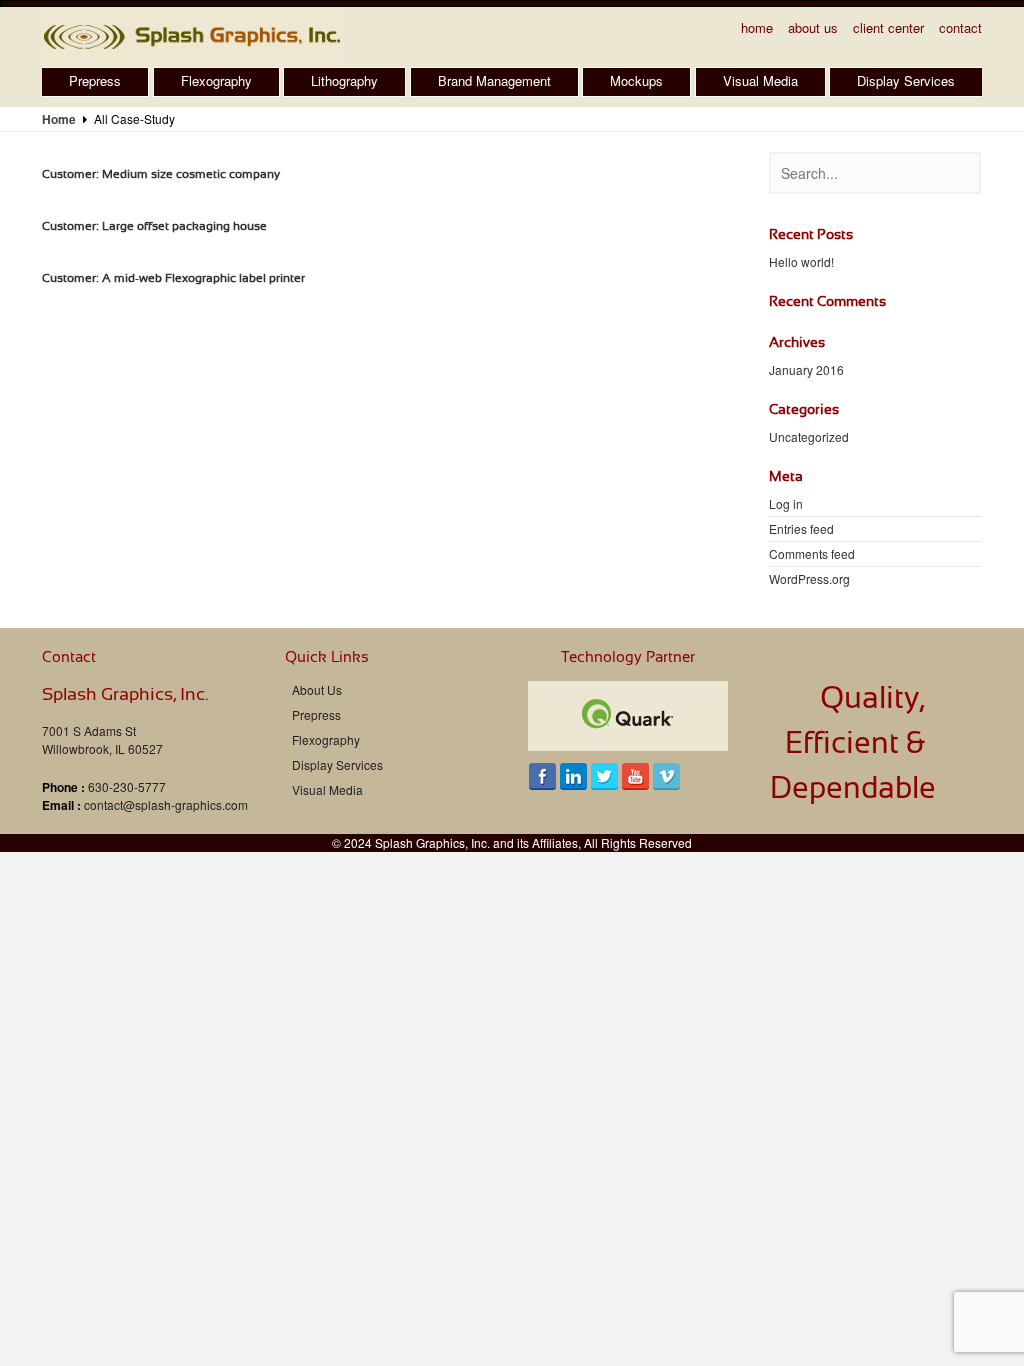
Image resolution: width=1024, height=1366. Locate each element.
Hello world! (801, 261)
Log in (786, 503)
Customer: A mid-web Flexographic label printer (173, 278)
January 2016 (806, 369)
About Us (813, 27)
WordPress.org (809, 578)
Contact (960, 27)
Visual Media (760, 80)
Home (757, 27)
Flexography (216, 80)
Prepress (95, 80)
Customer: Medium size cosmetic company (161, 174)
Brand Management (494, 80)
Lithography (344, 80)
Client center (888, 27)
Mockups (636, 80)
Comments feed (812, 553)
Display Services (906, 80)
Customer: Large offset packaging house (154, 226)
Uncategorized (809, 436)
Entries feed (801, 528)
